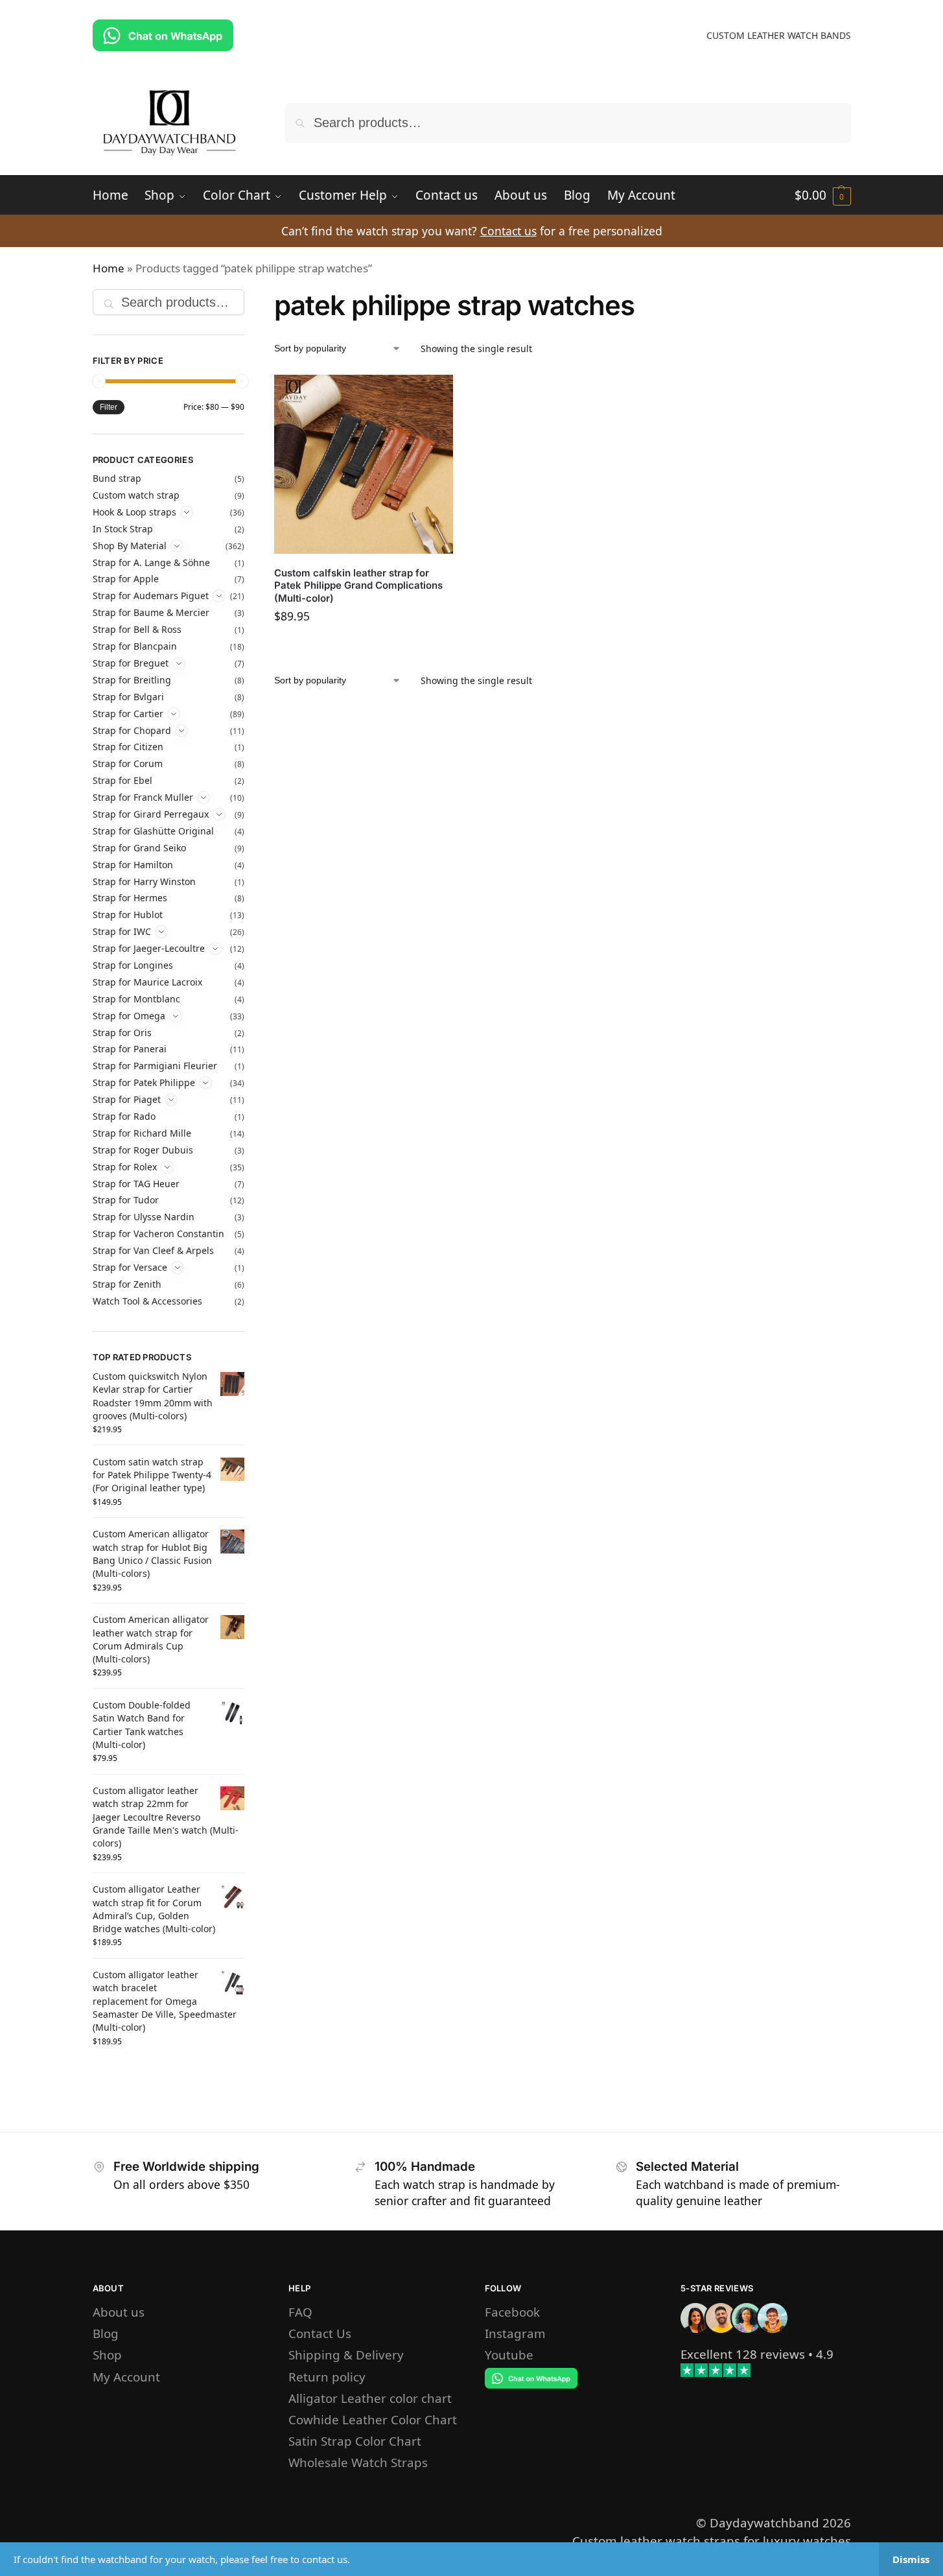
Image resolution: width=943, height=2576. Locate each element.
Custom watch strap (136, 495)
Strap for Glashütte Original (153, 831)
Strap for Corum (128, 763)
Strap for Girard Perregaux (151, 814)
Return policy (327, 2377)
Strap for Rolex (125, 1167)
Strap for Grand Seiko (139, 848)
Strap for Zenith (127, 1284)
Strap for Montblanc (136, 999)
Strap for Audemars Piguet (151, 596)
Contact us (508, 231)
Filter (109, 407)
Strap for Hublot (128, 915)
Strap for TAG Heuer (136, 1184)
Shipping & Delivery (346, 2355)
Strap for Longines (133, 965)
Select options (364, 648)
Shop (107, 2355)
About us (119, 2312)
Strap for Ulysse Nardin (144, 1217)
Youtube (509, 2355)
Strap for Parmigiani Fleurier (155, 1066)
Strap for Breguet (131, 663)
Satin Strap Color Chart (355, 2441)
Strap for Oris (122, 1033)
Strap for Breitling (132, 680)
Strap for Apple (126, 579)
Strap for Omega (129, 1016)
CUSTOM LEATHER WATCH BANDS (779, 35)
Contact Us (320, 2333)
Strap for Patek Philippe (144, 1082)
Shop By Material (130, 546)
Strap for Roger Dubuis (143, 1150)
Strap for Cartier (128, 714)
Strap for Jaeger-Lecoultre (149, 948)
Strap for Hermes (130, 898)
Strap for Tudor (126, 1200)
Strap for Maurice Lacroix (147, 982)
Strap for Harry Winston (144, 881)
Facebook (512, 2312)
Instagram (515, 2333)
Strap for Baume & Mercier (151, 612)
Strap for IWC (122, 931)
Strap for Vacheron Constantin (158, 1234)
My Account (126, 2377)
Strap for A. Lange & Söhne (151, 562)
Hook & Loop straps (134, 512)
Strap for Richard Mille (142, 1133)
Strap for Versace (130, 1267)
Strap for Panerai (130, 1049)
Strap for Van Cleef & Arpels (153, 1250)
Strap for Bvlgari (128, 697)
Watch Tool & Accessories (147, 1301)
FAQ (300, 2312)
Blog (106, 2333)
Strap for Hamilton (133, 865)
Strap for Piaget (127, 1099)
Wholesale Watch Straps (358, 2462)
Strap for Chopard (132, 730)
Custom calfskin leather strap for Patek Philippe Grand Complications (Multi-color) (358, 585)
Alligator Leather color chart (370, 2398)
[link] (743, 2354)
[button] (823, 195)
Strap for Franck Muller (143, 797)
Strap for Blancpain (135, 646)
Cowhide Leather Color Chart (373, 2419)
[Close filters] (248, 299)
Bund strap (117, 478)
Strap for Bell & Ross (137, 629)
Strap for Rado (124, 1116)
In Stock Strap (123, 529)
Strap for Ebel (122, 780)
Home (109, 268)
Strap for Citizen (128, 747)
